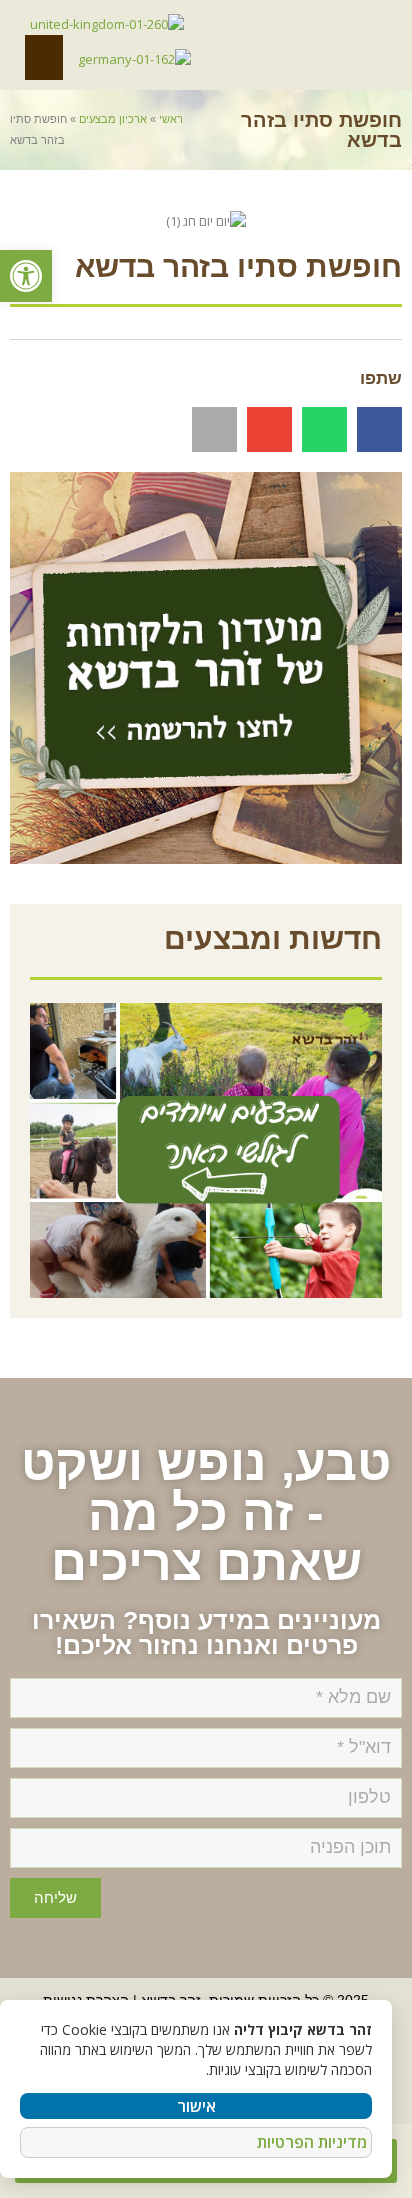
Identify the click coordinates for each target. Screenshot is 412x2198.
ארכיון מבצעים (113, 119)
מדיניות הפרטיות (312, 2142)
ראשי (171, 119)
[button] (26, 276)
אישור (196, 2106)
